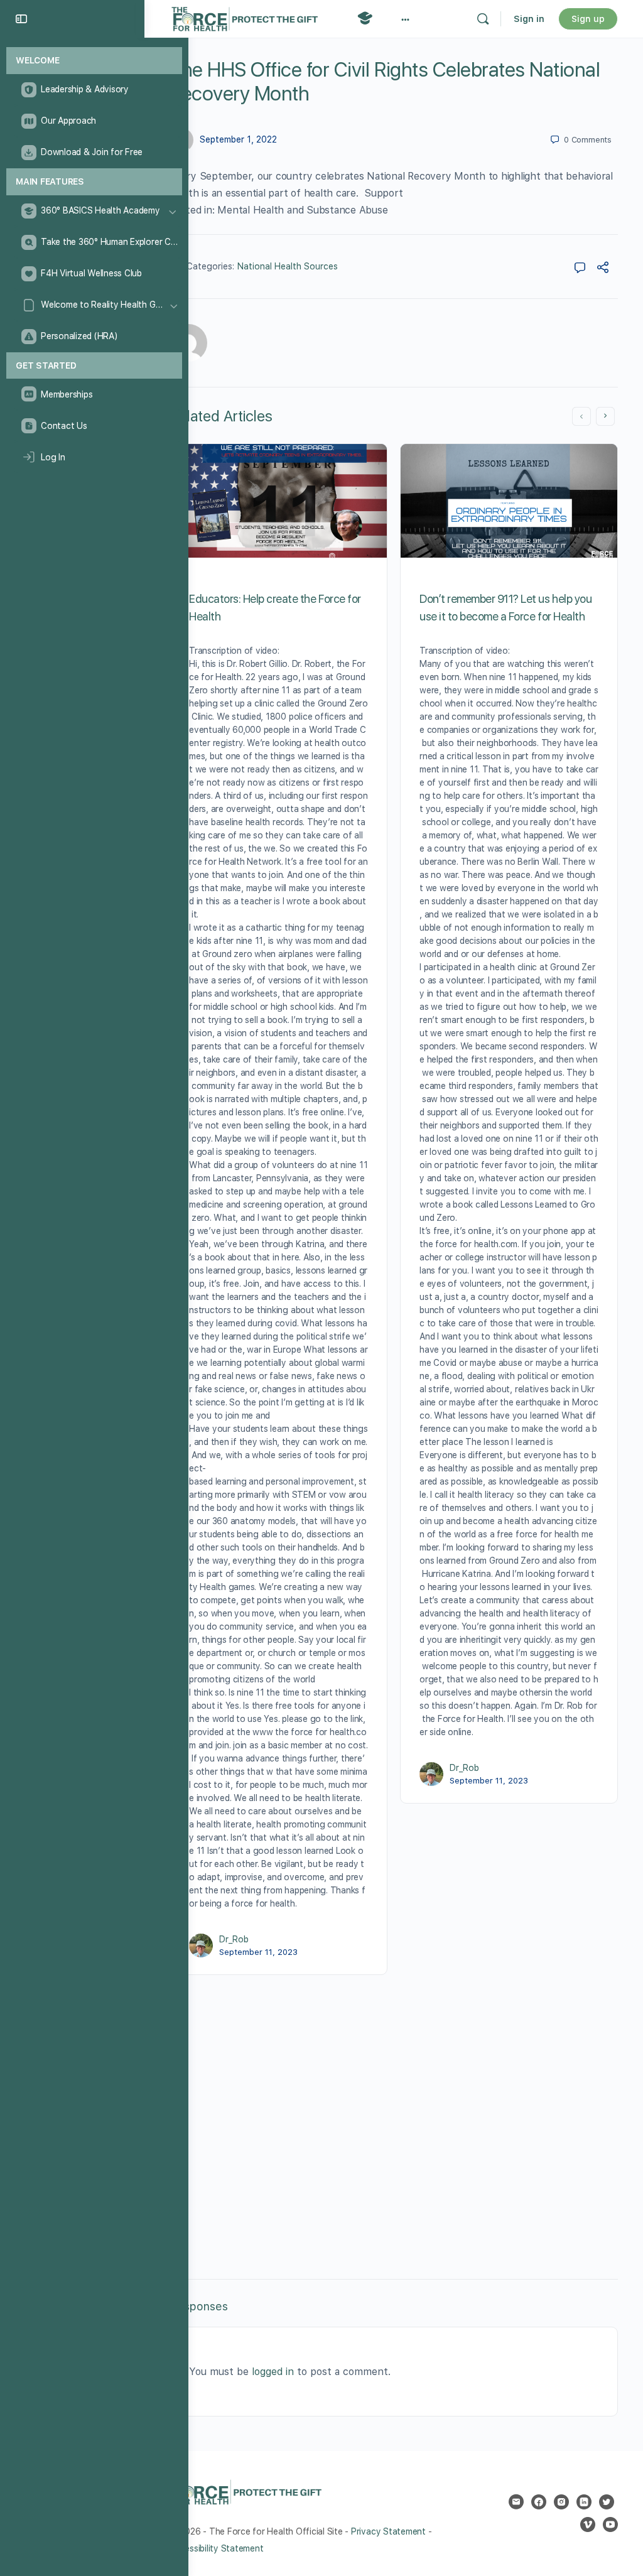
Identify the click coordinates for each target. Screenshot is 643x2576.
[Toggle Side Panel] (21, 19)
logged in (273, 2372)
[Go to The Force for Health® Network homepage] (245, 17)
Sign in (529, 19)
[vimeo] (588, 2525)
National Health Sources (288, 266)
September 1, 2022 (238, 139)
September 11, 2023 (258, 1952)
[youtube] (610, 2525)
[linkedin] (584, 2502)
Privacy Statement (388, 2531)
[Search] (483, 19)
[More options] (405, 19)
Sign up (588, 19)
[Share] (603, 269)
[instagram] (561, 2502)
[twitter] (607, 2502)
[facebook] (539, 2502)
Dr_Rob (234, 1939)
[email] (516, 2502)
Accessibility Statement (216, 2548)
